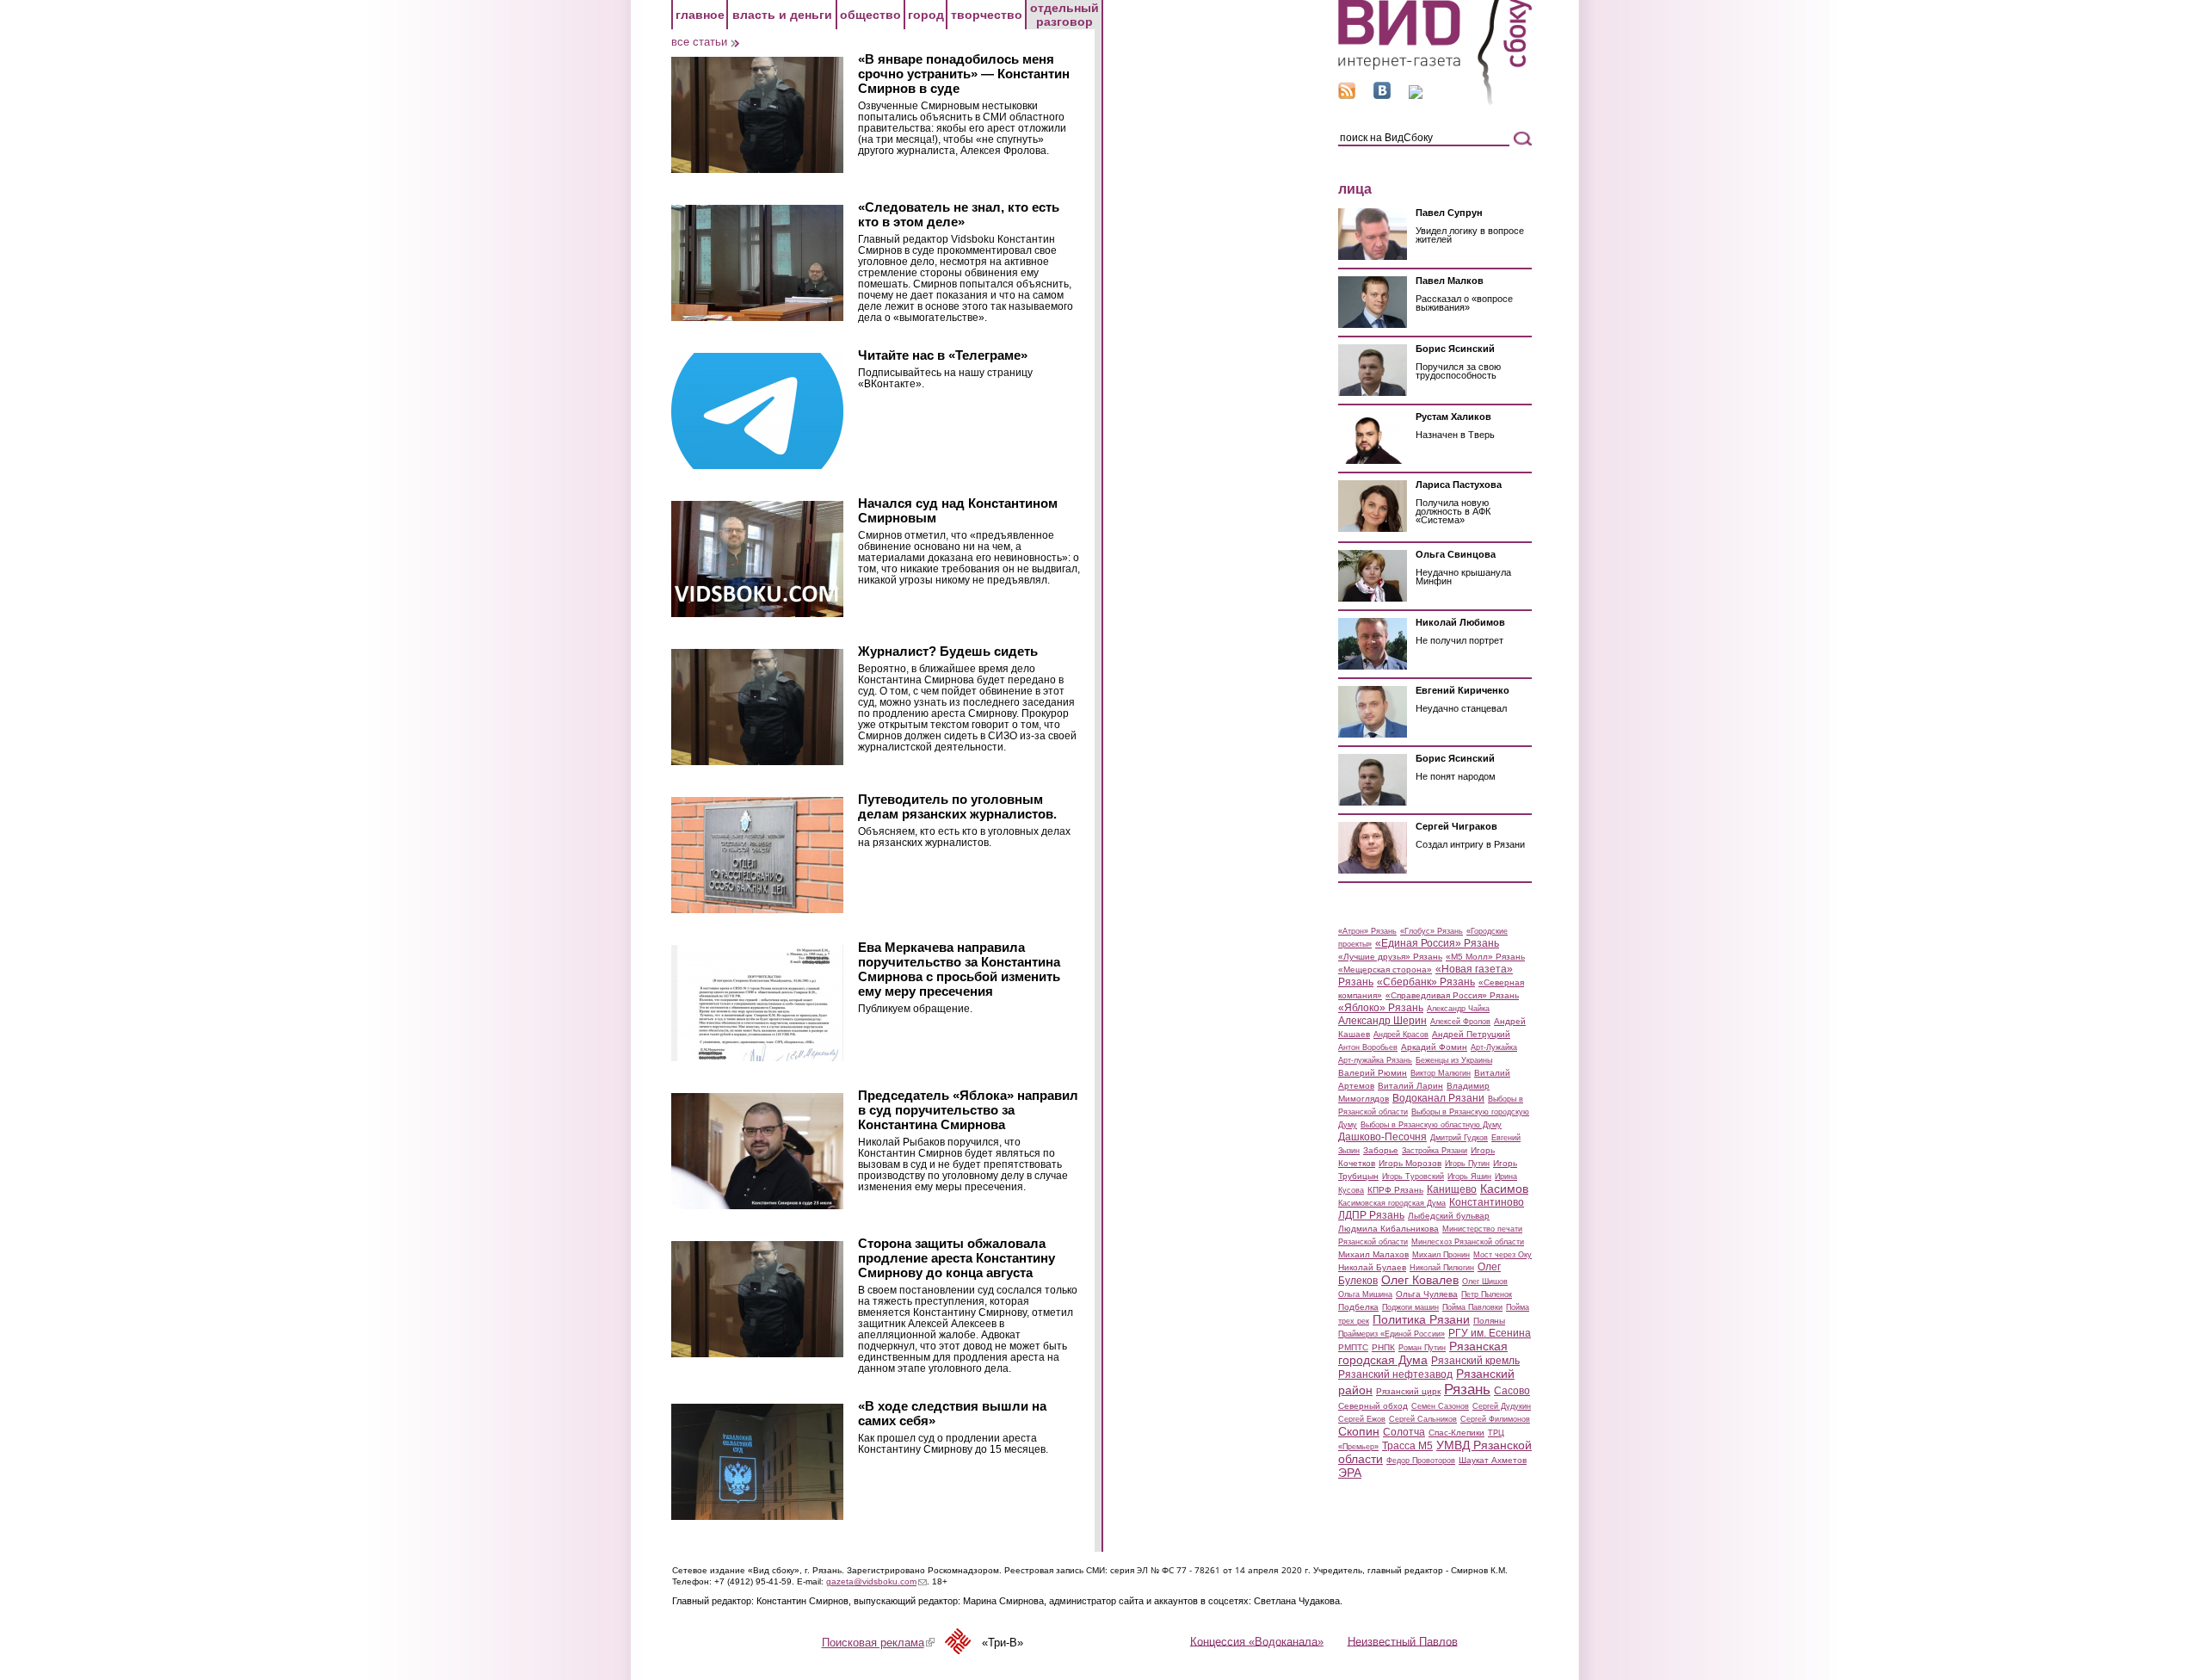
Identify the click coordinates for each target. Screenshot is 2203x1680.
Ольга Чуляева (1427, 1294)
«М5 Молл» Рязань (1485, 957)
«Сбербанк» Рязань (1426, 982)
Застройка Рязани (1435, 1151)
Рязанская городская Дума (1423, 1353)
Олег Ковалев (1420, 1280)
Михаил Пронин (1441, 1255)
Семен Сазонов (1440, 1406)
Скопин (1359, 1431)
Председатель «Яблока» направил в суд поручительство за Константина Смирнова (968, 1110)
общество (870, 15)
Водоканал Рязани (1438, 1098)
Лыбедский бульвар (1449, 1216)
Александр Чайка (1458, 1009)
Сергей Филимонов (1495, 1419)
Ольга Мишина (1365, 1294)
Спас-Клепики (1456, 1433)
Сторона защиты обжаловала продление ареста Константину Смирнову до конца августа (956, 1258)
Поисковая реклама (878, 1643)
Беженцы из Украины (1454, 1060)
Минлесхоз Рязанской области (1468, 1242)
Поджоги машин (1410, 1307)
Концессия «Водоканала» (1257, 1641)
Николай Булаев (1372, 1267)
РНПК (1383, 1347)
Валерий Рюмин (1373, 1073)
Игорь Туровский (1413, 1177)
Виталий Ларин (1410, 1086)
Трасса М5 (1407, 1446)
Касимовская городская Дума (1392, 1203)
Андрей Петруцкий (1471, 1034)
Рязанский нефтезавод (1395, 1374)
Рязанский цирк (1408, 1391)
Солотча (1404, 1432)
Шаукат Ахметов (1493, 1460)
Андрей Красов (1401, 1035)
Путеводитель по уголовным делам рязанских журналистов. (957, 806)
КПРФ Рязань (1395, 1190)
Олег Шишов (1485, 1282)
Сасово (1512, 1391)
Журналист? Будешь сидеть (948, 651)
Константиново (1487, 1202)
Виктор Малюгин (1441, 1073)
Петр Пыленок (1487, 1294)
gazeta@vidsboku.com (876, 1581)
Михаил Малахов (1373, 1254)
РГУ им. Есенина (1490, 1333)
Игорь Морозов (1410, 1163)
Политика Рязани (1421, 1319)
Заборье (1381, 1150)
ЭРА (1350, 1473)
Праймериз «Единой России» (1392, 1334)
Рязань (1467, 1389)
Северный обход (1373, 1406)
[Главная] (1435, 102)
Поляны (1489, 1321)
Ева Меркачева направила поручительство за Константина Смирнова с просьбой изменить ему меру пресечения (959, 969)
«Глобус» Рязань (1432, 931)
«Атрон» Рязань (1367, 931)
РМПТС (1353, 1347)
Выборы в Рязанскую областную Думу (1431, 1125)
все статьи (699, 42)
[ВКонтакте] (1382, 95)
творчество (987, 15)
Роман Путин (1422, 1348)
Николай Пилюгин (1442, 1268)
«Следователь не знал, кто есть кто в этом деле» (959, 214)
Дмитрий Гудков (1459, 1138)
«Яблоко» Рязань (1381, 1008)
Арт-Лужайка (1494, 1047)
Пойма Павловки (1472, 1307)
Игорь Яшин (1469, 1177)
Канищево (1452, 1189)
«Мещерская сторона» (1385, 970)
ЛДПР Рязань (1371, 1215)
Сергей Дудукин (1502, 1406)
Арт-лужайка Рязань (1375, 1060)
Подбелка (1358, 1307)
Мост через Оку (1503, 1255)
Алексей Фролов (1460, 1022)
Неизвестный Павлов (1403, 1641)
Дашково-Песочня (1382, 1137)
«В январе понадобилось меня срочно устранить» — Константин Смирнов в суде (964, 74)
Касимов (1504, 1189)
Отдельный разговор (1064, 15)
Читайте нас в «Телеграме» (943, 355)
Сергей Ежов (1362, 1419)
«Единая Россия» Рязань (1437, 943)
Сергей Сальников (1423, 1419)
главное (700, 15)
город (926, 15)
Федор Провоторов (1421, 1461)
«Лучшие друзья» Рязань (1390, 957)
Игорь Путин (1467, 1164)
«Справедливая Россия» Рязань (1452, 995)
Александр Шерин (1382, 1021)
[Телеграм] (1416, 95)
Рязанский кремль (1475, 1361)
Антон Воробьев (1368, 1047)
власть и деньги (782, 15)
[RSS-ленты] (1347, 95)
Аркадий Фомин (1434, 1047)
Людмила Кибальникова (1388, 1229)
